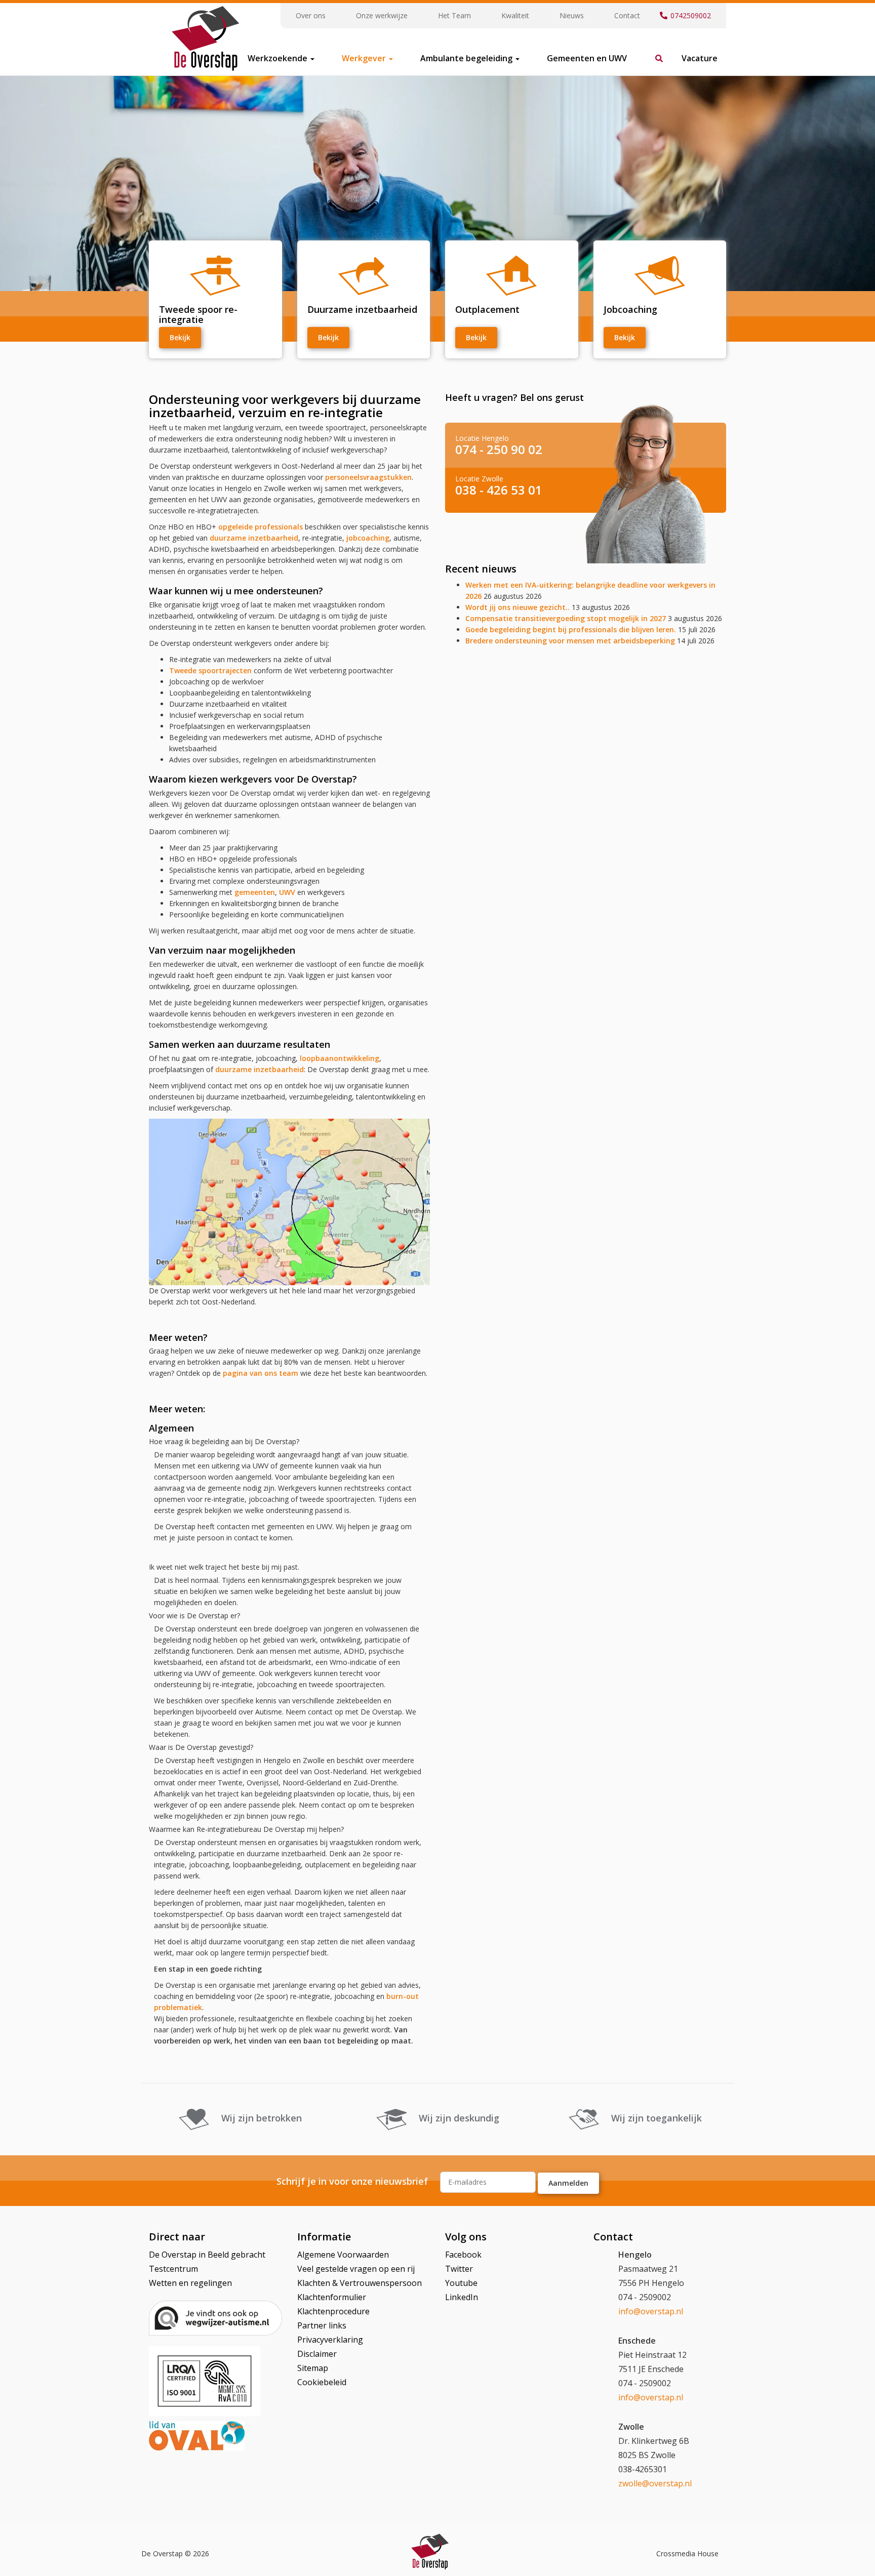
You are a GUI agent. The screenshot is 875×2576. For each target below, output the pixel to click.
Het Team (454, 15)
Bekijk (180, 337)
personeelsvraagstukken (368, 477)
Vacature (700, 58)
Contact (627, 15)
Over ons (311, 15)
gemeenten (254, 892)
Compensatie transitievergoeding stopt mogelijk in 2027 (566, 618)
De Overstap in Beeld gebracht (207, 2255)
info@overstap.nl (651, 2311)
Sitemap (313, 2368)
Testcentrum (173, 2269)
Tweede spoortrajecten (210, 670)
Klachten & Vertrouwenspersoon (360, 2283)
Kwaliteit (515, 15)
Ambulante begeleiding (467, 58)
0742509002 (691, 15)
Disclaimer (317, 2354)
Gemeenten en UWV (587, 58)
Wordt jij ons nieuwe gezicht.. (518, 607)
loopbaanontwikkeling (340, 1058)
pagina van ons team (261, 1373)
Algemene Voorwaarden (343, 2255)
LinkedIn (462, 2297)
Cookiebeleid (322, 2382)
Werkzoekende (279, 58)
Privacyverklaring (330, 2340)
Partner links (322, 2325)
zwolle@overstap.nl (655, 2483)
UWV (287, 892)
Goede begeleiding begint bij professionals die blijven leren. (571, 629)
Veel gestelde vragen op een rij (356, 2269)
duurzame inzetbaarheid (254, 538)
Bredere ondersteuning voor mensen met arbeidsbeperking (570, 641)
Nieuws (572, 15)
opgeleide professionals (261, 527)
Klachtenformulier (332, 2297)
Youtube (461, 2283)
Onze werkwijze (382, 15)
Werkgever (365, 58)
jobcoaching (367, 538)
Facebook (463, 2255)
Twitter (459, 2269)
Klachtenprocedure (333, 2311)
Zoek (654, 53)
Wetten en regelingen (190, 2283)
